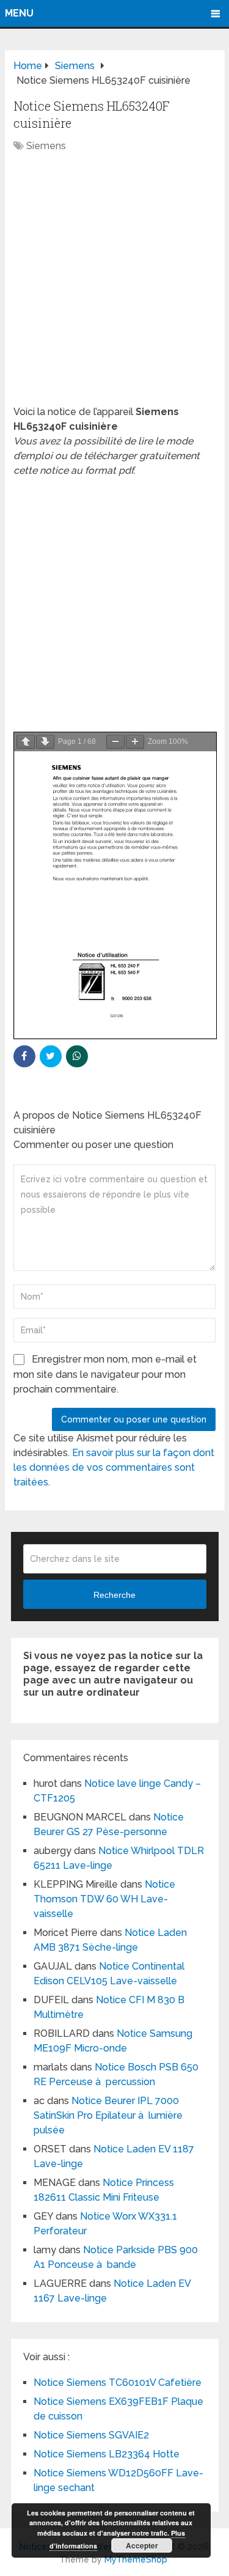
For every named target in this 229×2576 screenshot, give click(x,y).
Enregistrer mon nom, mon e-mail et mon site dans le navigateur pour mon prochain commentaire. (105, 1374)
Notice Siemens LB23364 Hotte (107, 2454)
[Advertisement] (114, 285)
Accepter (142, 2545)
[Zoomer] (135, 742)
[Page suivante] (45, 742)
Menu (19, 13)
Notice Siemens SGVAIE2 (91, 2435)
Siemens (46, 146)
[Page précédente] (26, 742)
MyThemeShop (136, 2559)
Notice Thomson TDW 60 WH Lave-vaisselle (104, 1899)
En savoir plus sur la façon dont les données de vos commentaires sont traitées (114, 1467)
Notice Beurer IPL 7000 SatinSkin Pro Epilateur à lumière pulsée (108, 2115)
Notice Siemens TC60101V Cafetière (118, 2383)
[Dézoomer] (115, 742)
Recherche (114, 1595)
